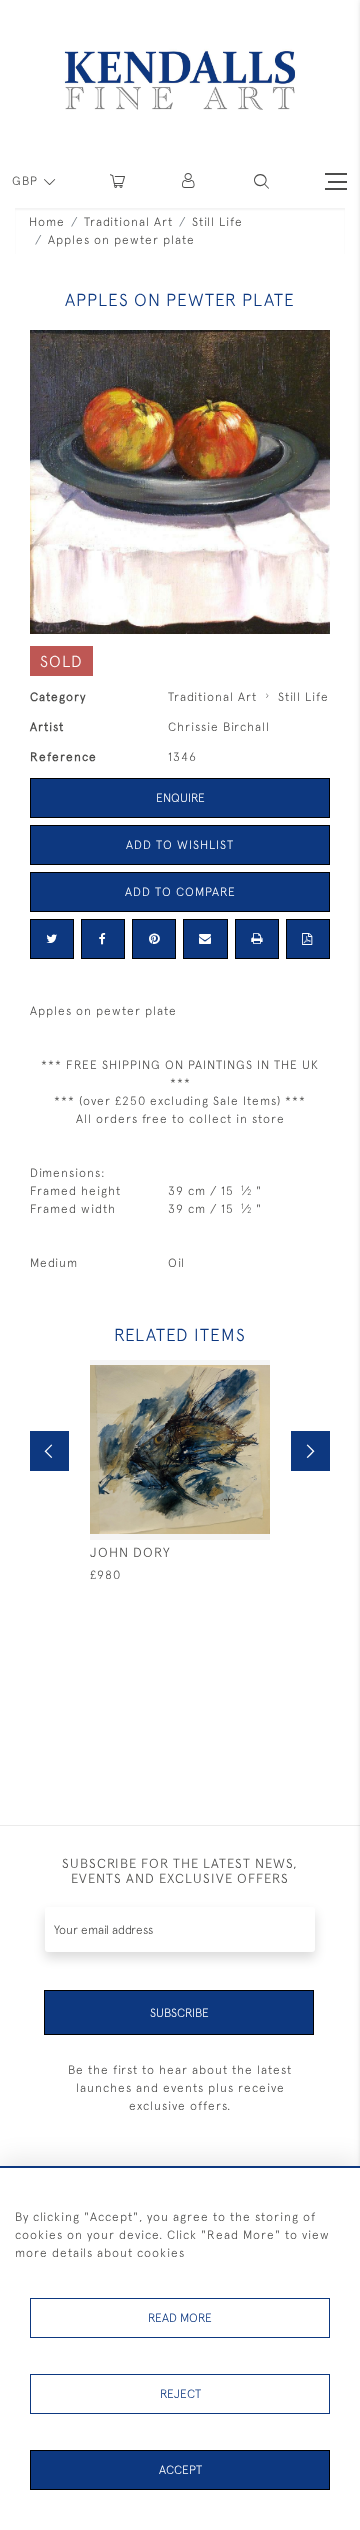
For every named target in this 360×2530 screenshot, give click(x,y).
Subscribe (179, 2013)
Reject (180, 2394)
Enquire (180, 798)
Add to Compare (180, 892)
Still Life (217, 222)
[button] (261, 181)
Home (47, 222)
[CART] (117, 181)
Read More (180, 2318)
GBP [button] (27, 181)
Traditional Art (128, 222)
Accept (180, 2470)
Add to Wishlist (180, 845)
